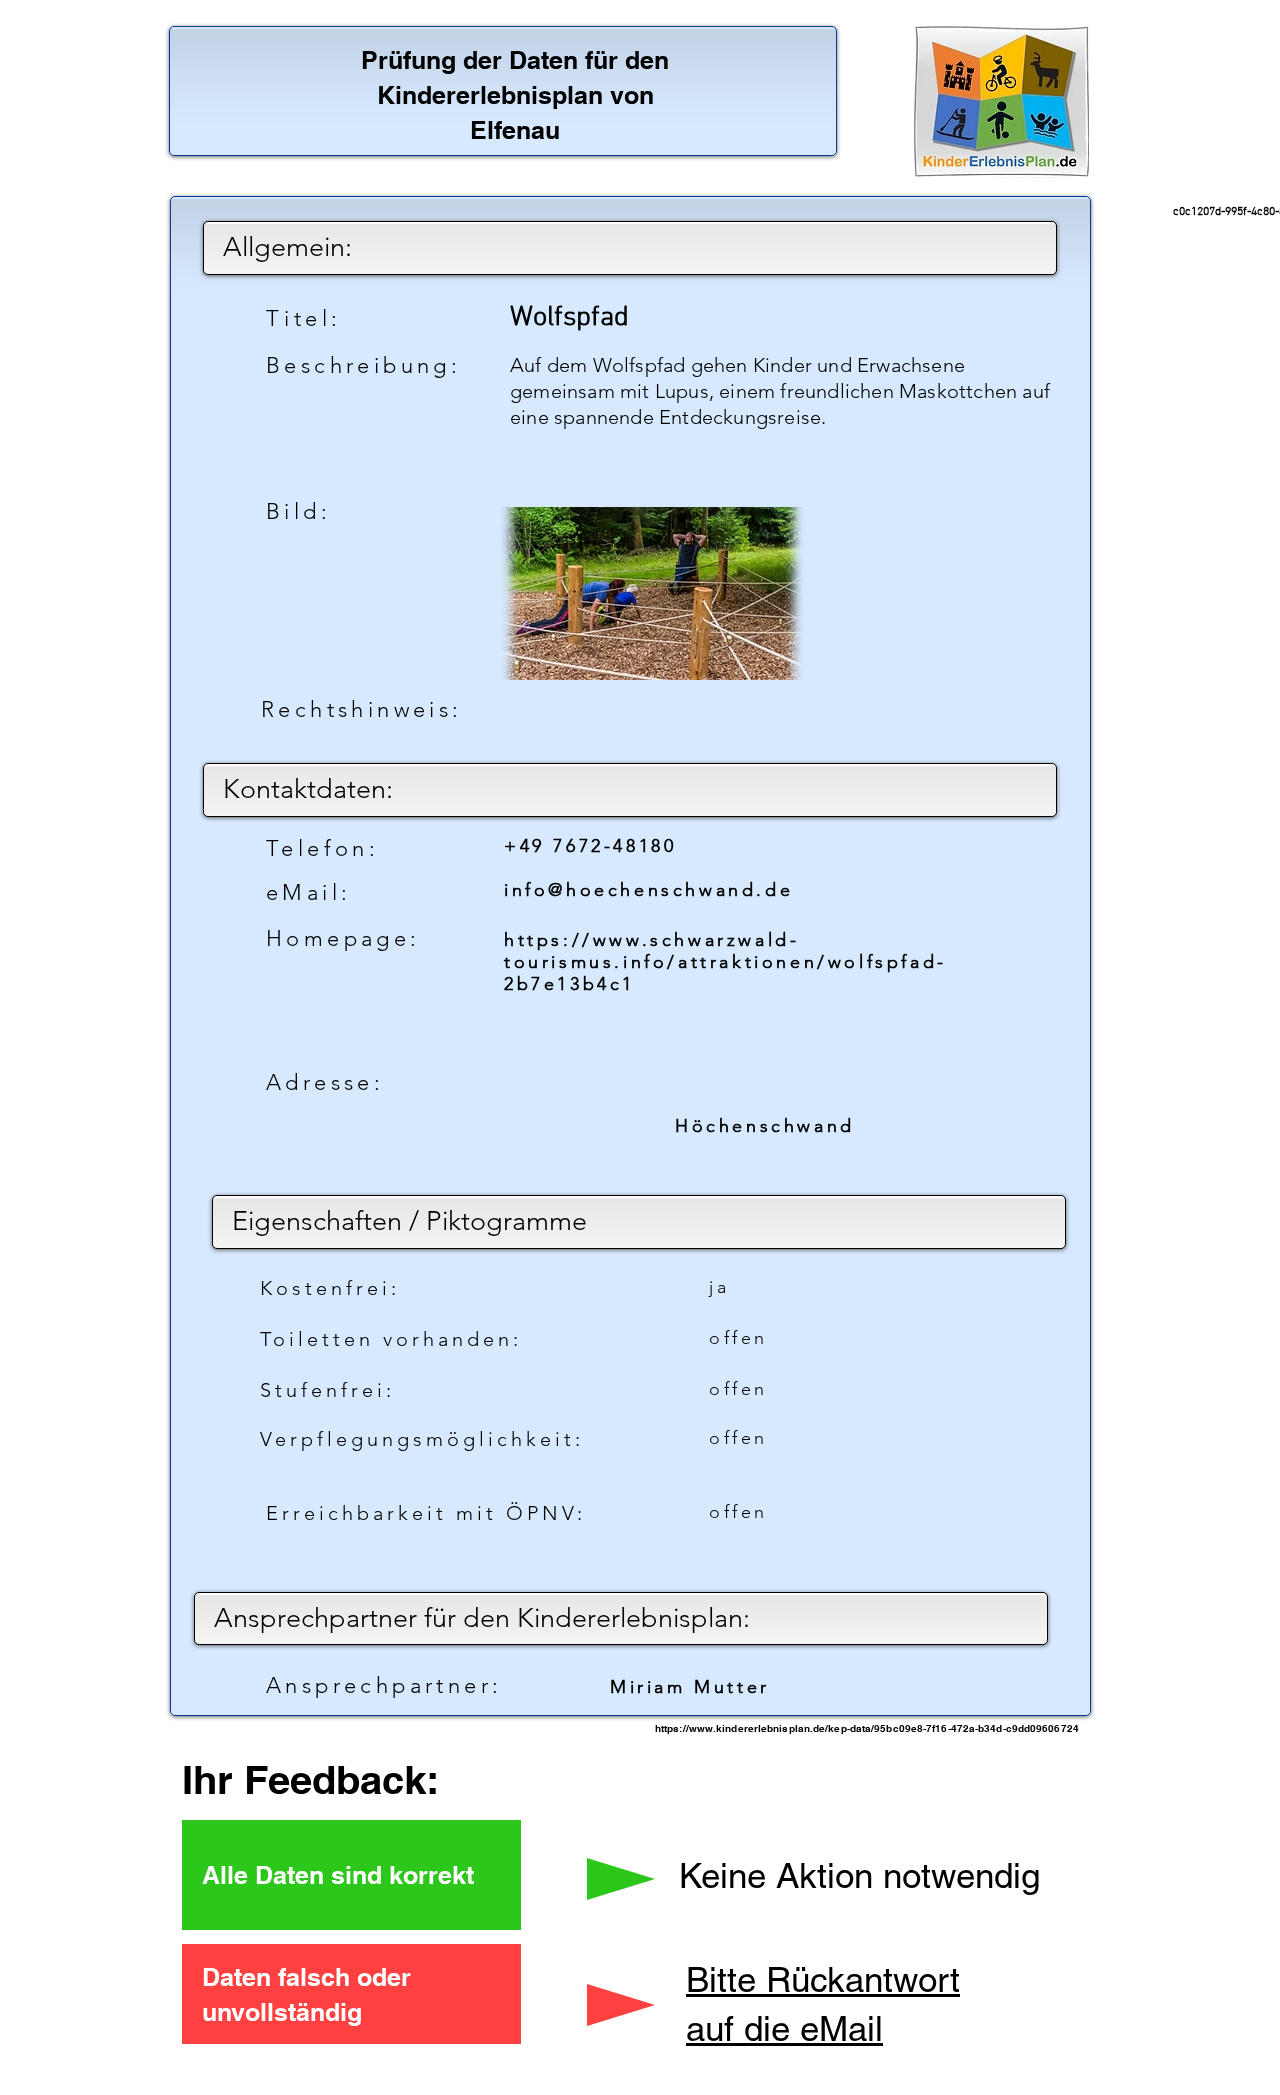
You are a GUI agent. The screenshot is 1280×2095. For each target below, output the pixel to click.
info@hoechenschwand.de (648, 890)
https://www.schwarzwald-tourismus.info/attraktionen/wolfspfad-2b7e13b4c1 (725, 962)
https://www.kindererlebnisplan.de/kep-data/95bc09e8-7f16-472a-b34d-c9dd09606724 (867, 1728)
